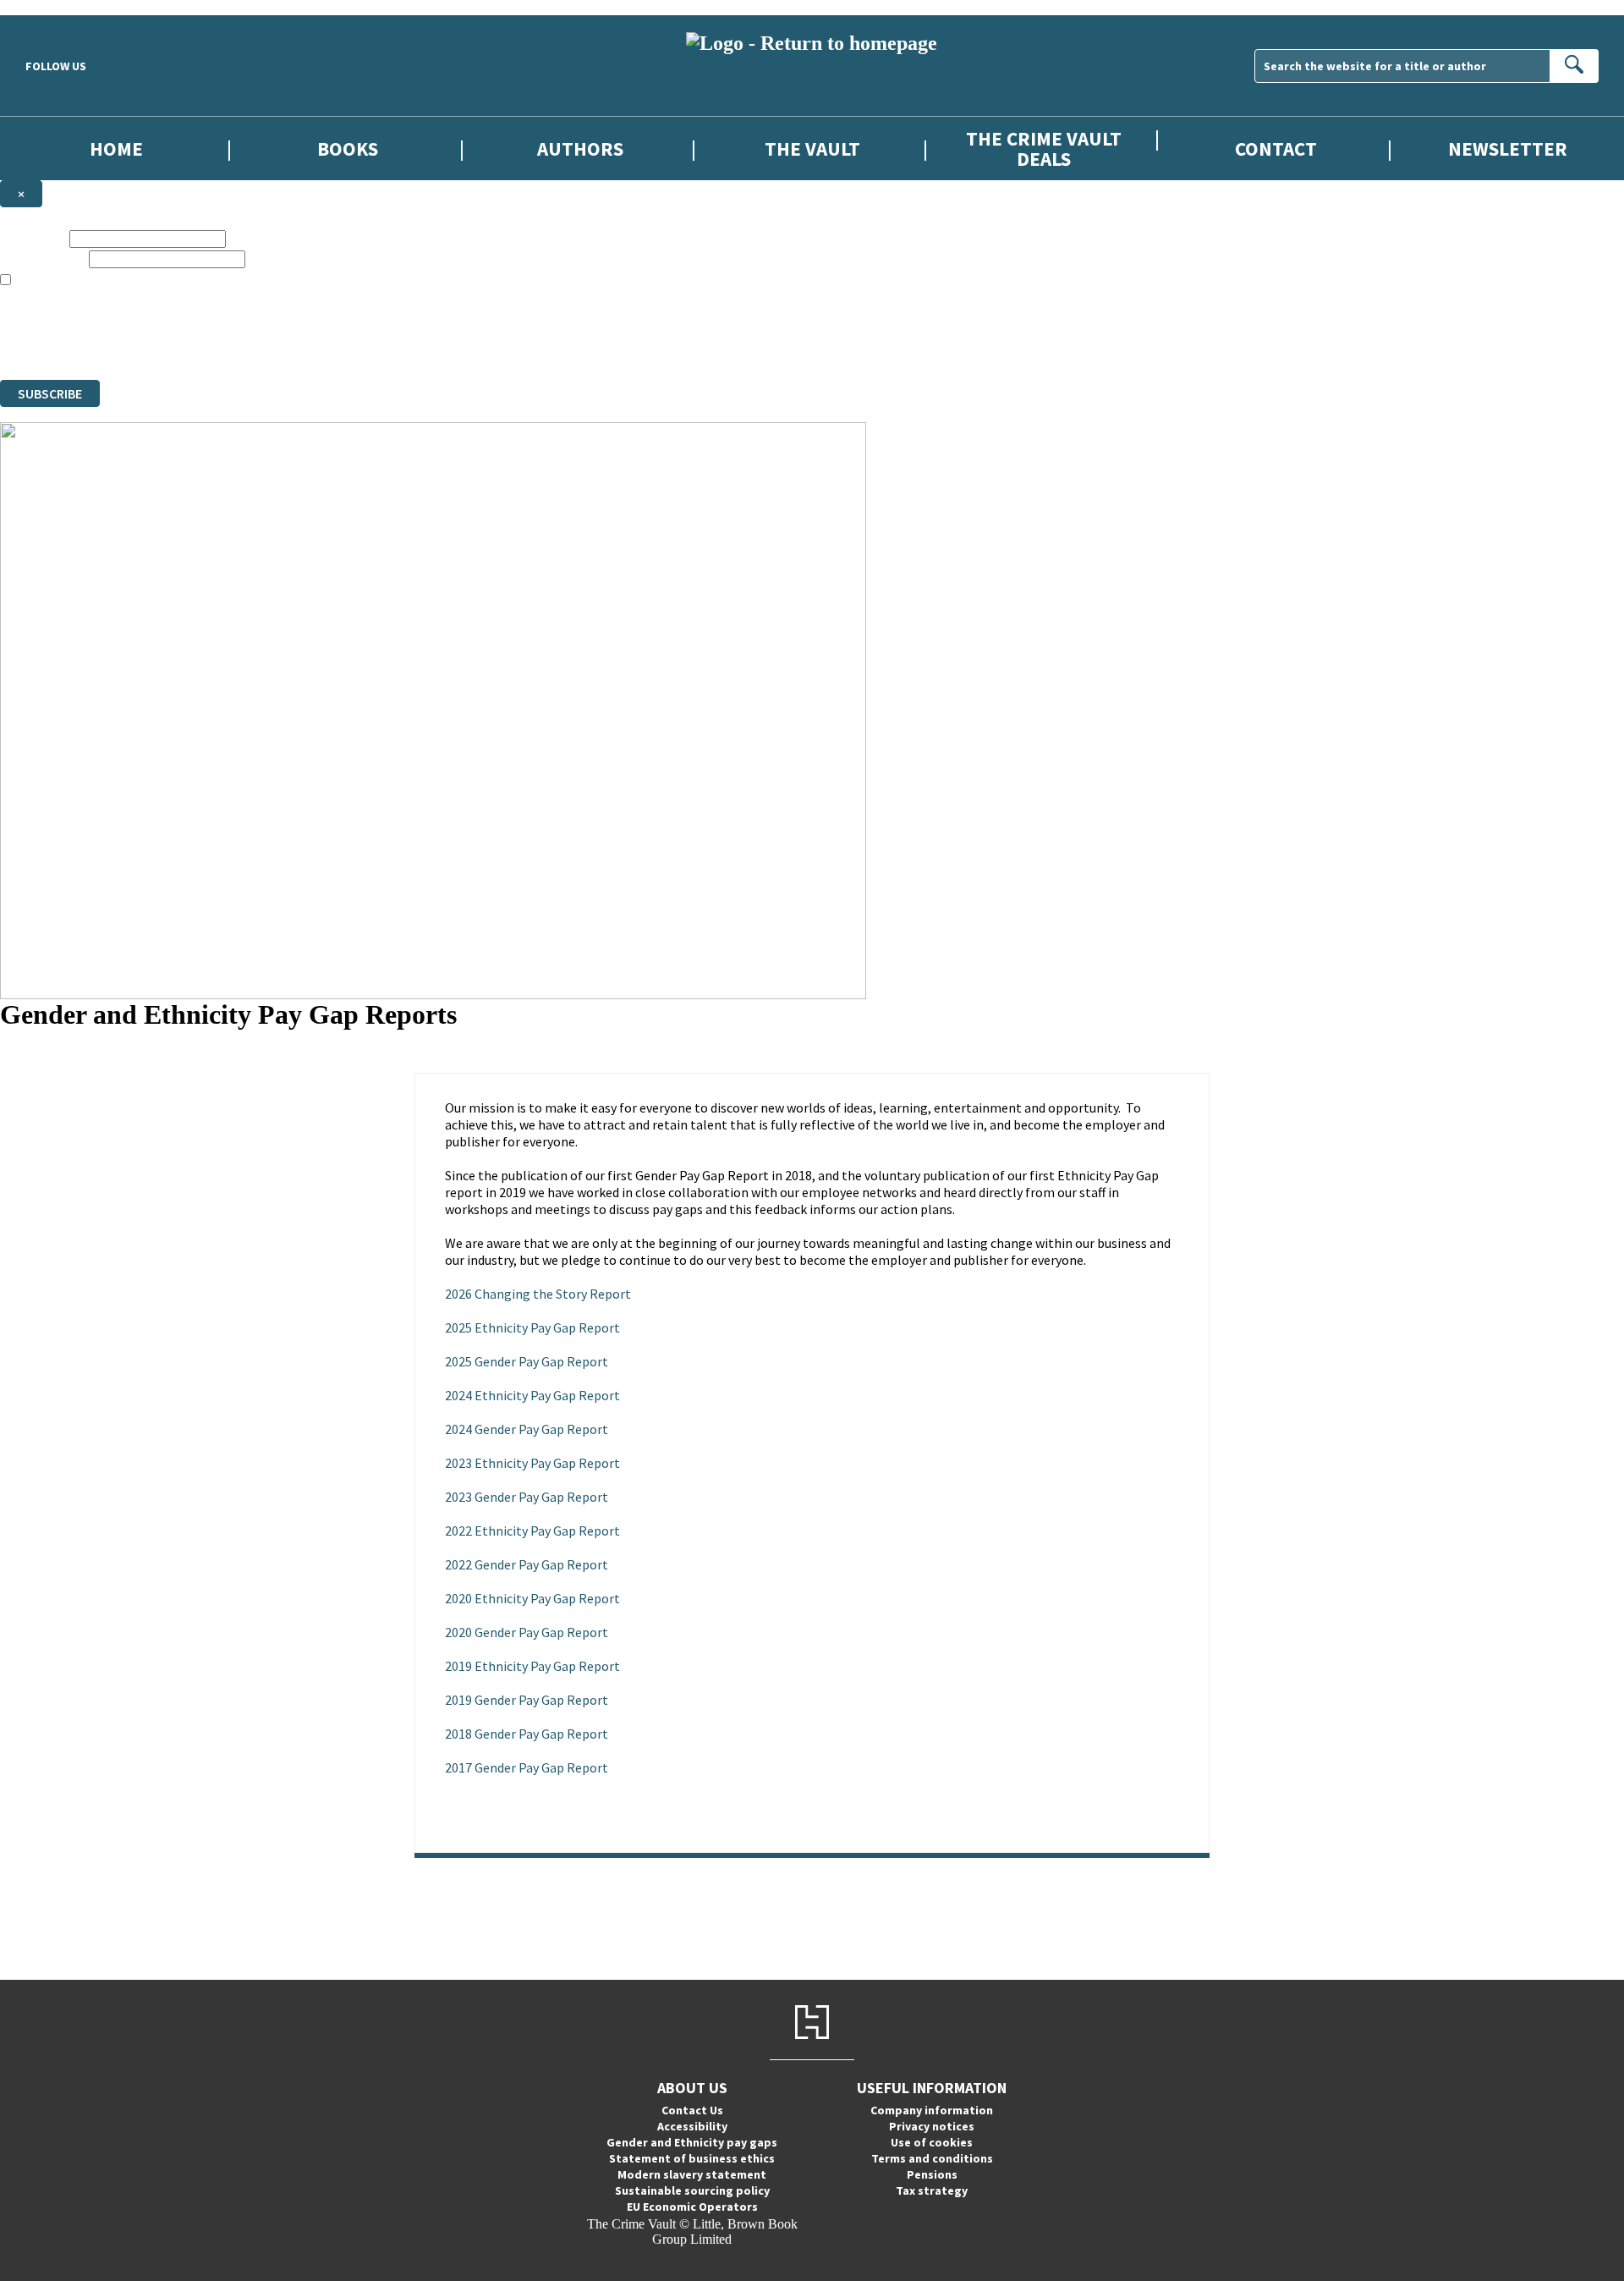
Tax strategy (932, 2190)
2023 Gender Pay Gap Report (527, 1497)
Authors (580, 148)
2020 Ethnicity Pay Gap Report (532, 1598)
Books (348, 148)
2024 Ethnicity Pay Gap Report (532, 1395)
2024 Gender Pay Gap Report (527, 1429)
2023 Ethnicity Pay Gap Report (532, 1463)
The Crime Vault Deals (1044, 148)
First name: (33, 238)
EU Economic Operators (692, 2207)
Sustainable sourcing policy (692, 2190)
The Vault (812, 148)
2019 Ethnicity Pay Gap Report (532, 1666)
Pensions (932, 2174)
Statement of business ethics (692, 2158)
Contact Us (692, 2110)
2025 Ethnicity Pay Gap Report (532, 1327)
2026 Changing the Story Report (538, 1294)
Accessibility (692, 2126)
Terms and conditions (932, 2158)
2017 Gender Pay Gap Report (527, 1767)
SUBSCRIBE (50, 393)
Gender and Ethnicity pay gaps (692, 2142)
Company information (932, 2110)
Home (116, 148)
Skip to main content (55, 7)
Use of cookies (932, 2142)
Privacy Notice (333, 341)
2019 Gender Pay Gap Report (527, 1700)
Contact (1276, 148)
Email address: (43, 258)
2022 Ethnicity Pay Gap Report (532, 1531)
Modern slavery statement (692, 2174)
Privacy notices (932, 2126)
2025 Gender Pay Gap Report (527, 1361)
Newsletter (1508, 148)
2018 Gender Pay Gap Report (527, 1734)
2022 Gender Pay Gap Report (527, 1564)
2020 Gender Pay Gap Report (527, 1632)
